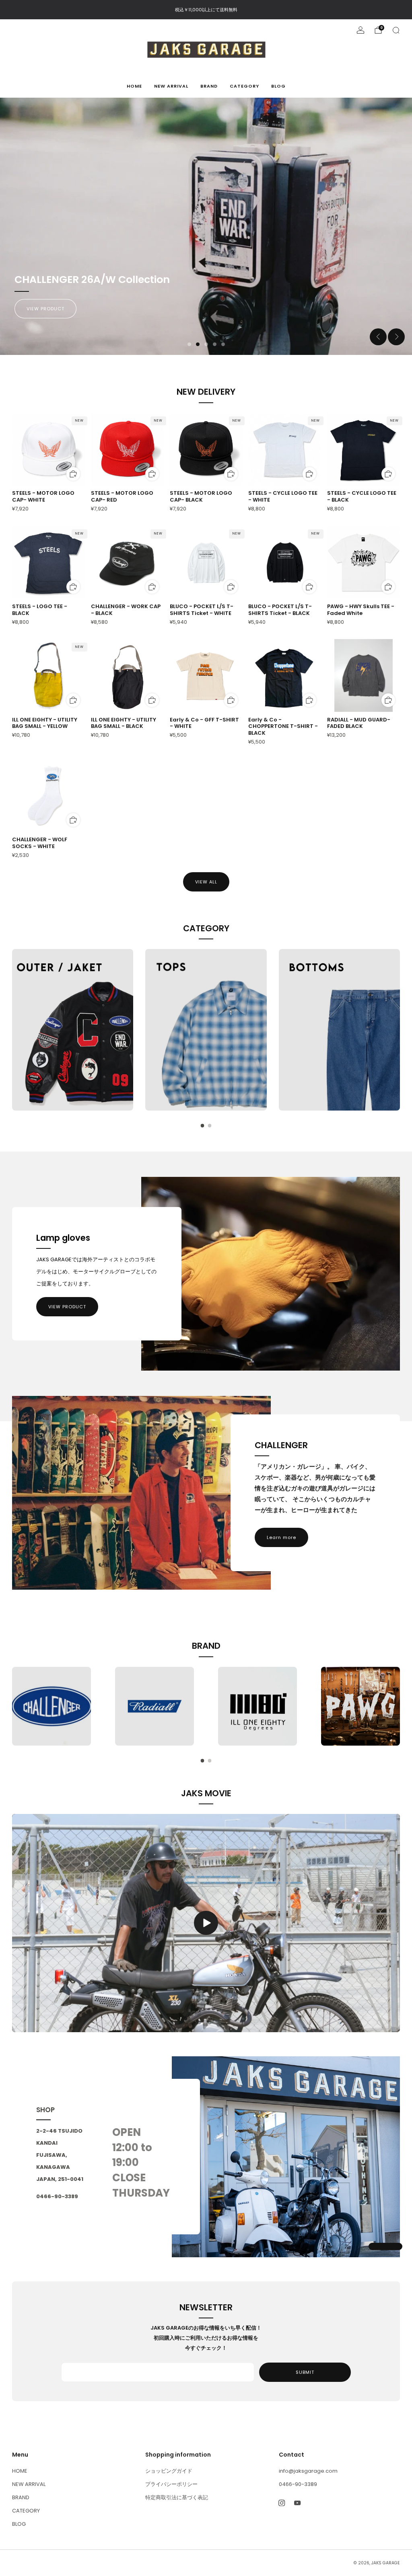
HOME (134, 86)
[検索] (396, 30)
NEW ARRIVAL (171, 86)
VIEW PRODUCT (67, 1307)
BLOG (278, 86)
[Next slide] (396, 337)
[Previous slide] (378, 337)
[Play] (206, 1923)
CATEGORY (244, 86)
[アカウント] (360, 30)
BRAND (209, 86)
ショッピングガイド (169, 2471)
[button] (189, 344)
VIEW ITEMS (41, 309)
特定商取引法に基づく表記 (177, 2497)
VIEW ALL (206, 882)
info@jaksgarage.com (308, 2471)
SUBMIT (305, 2372)
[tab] (203, 1126)
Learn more (281, 1537)
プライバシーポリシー (171, 2484)
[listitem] (206, 10)
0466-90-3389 (298, 2484)
